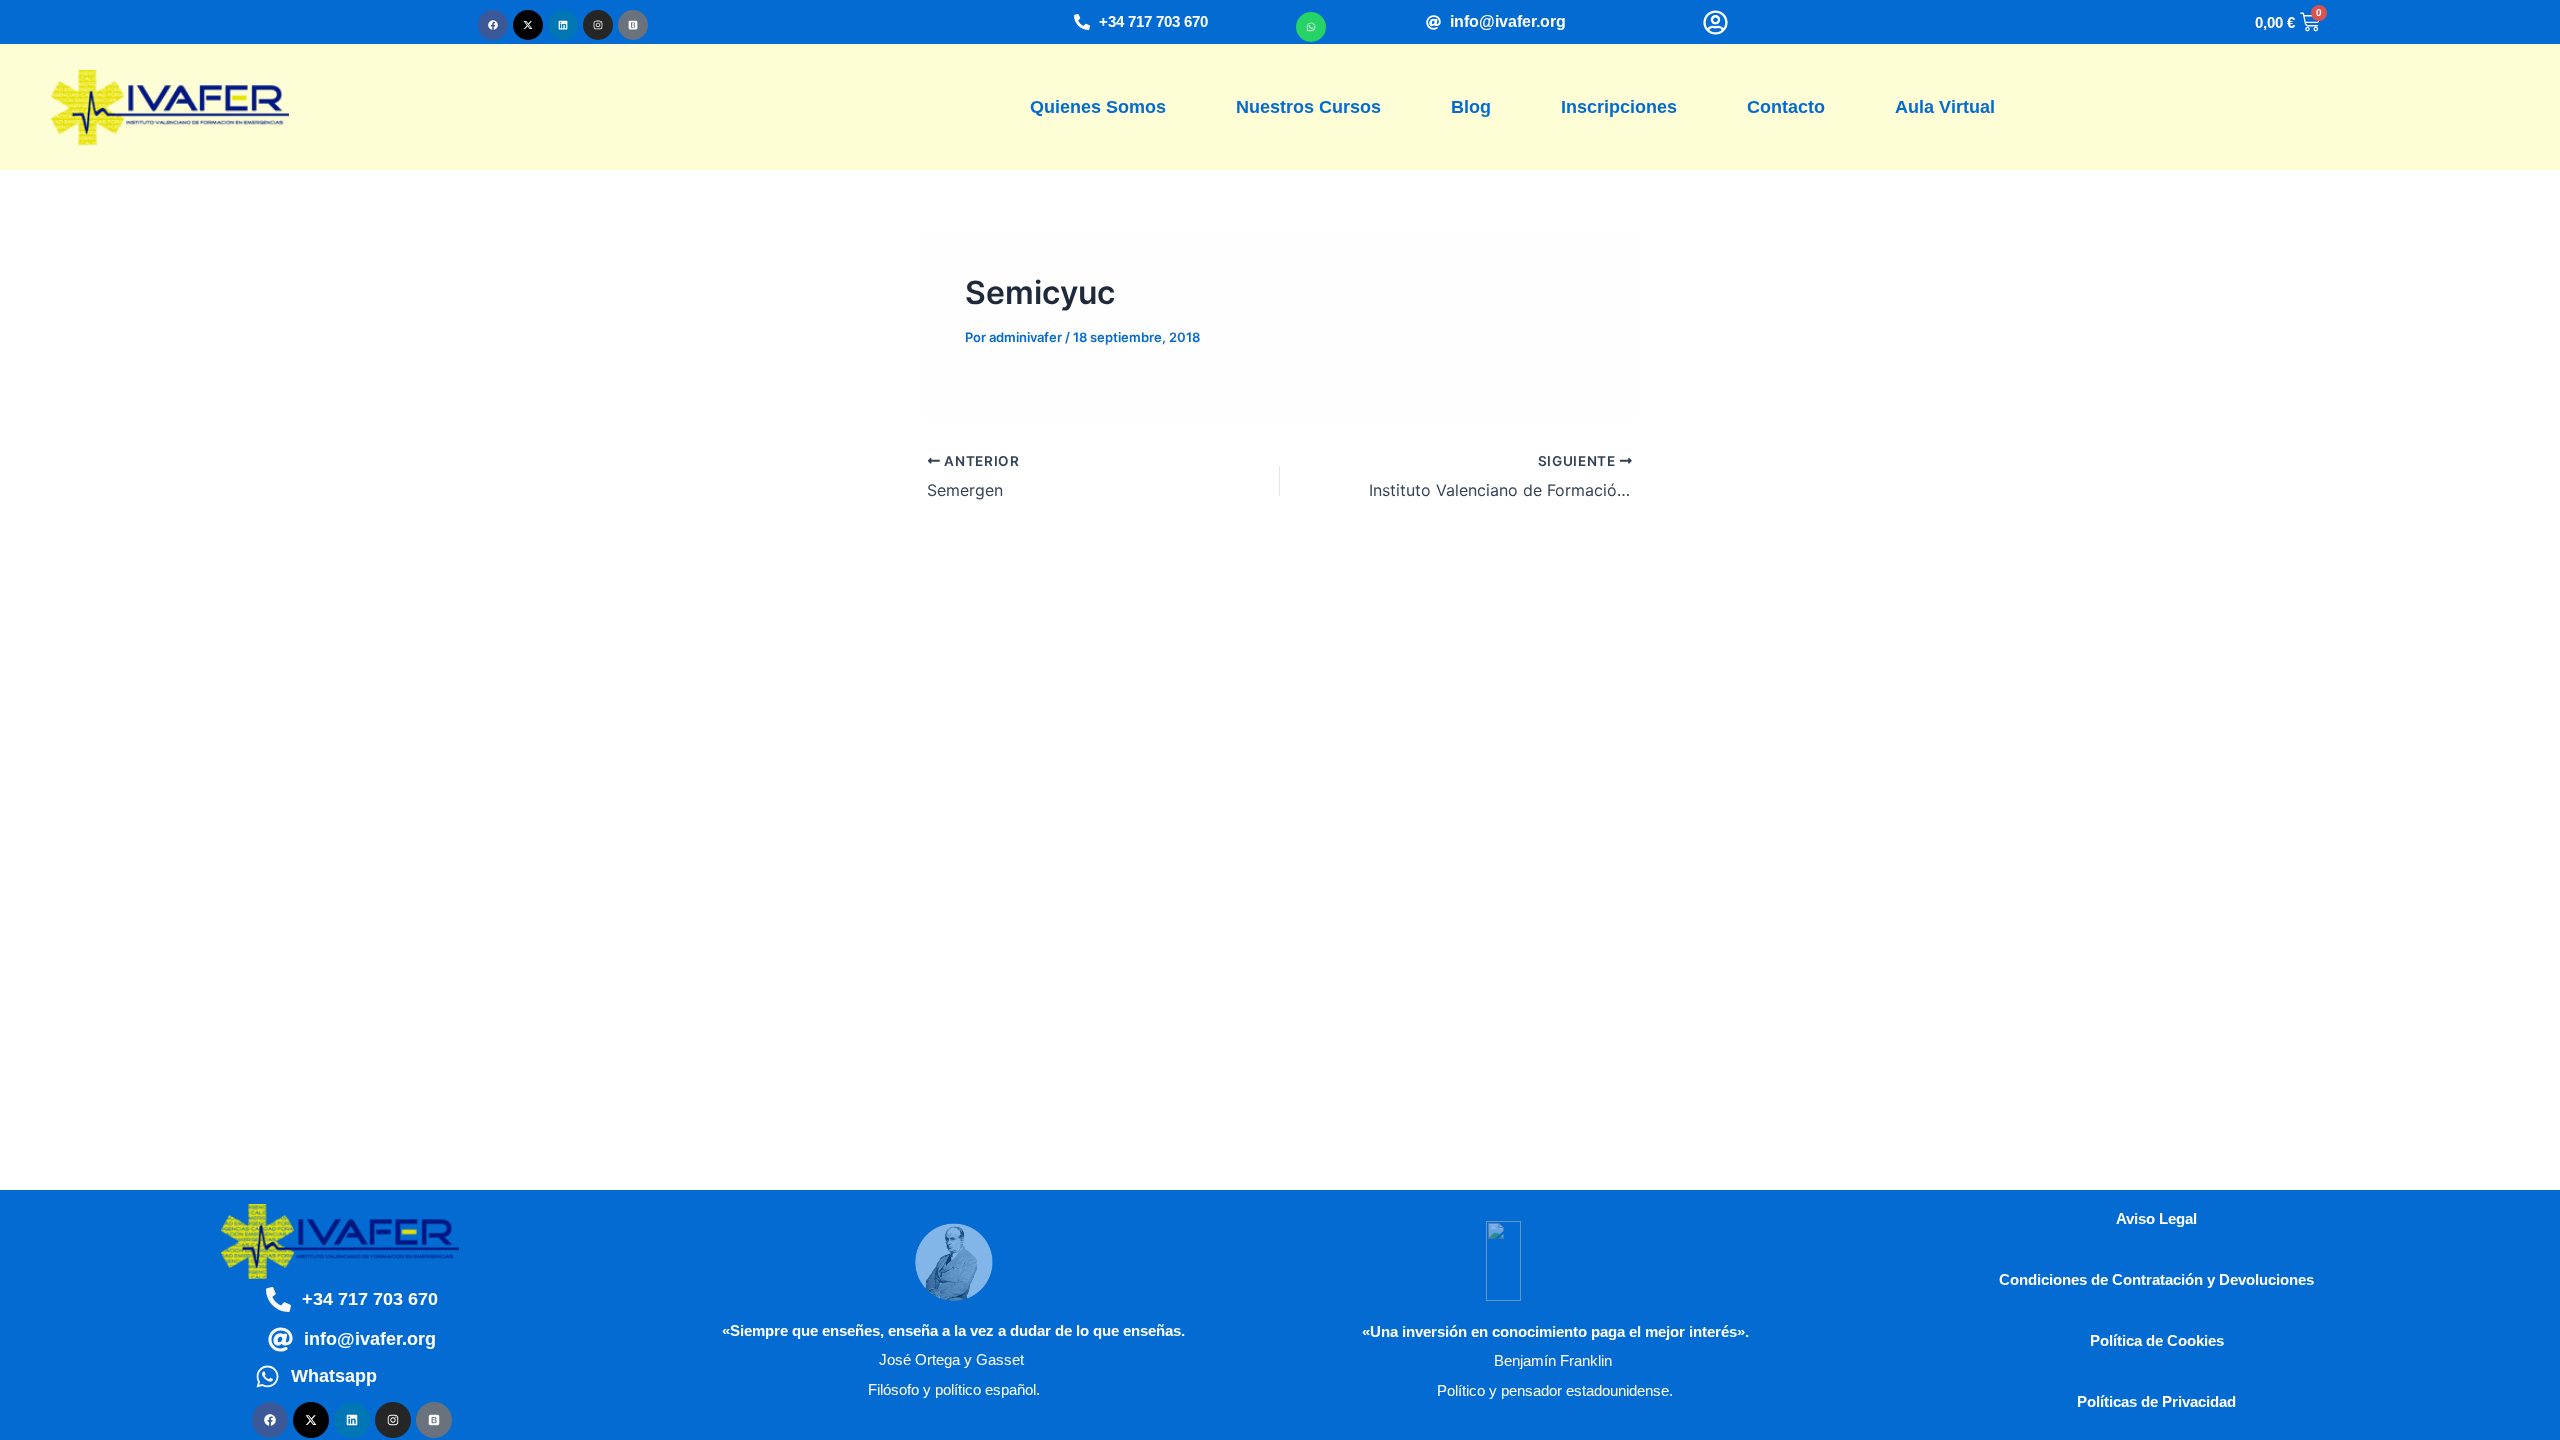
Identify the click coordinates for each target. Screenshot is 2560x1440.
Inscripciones (1619, 107)
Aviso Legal (2156, 1218)
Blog (1471, 107)
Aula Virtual (1945, 107)
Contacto (1786, 107)
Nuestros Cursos (1308, 107)
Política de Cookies (2157, 1340)
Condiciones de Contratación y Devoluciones (2156, 1279)
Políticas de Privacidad (2156, 1401)
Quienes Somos (1098, 107)
